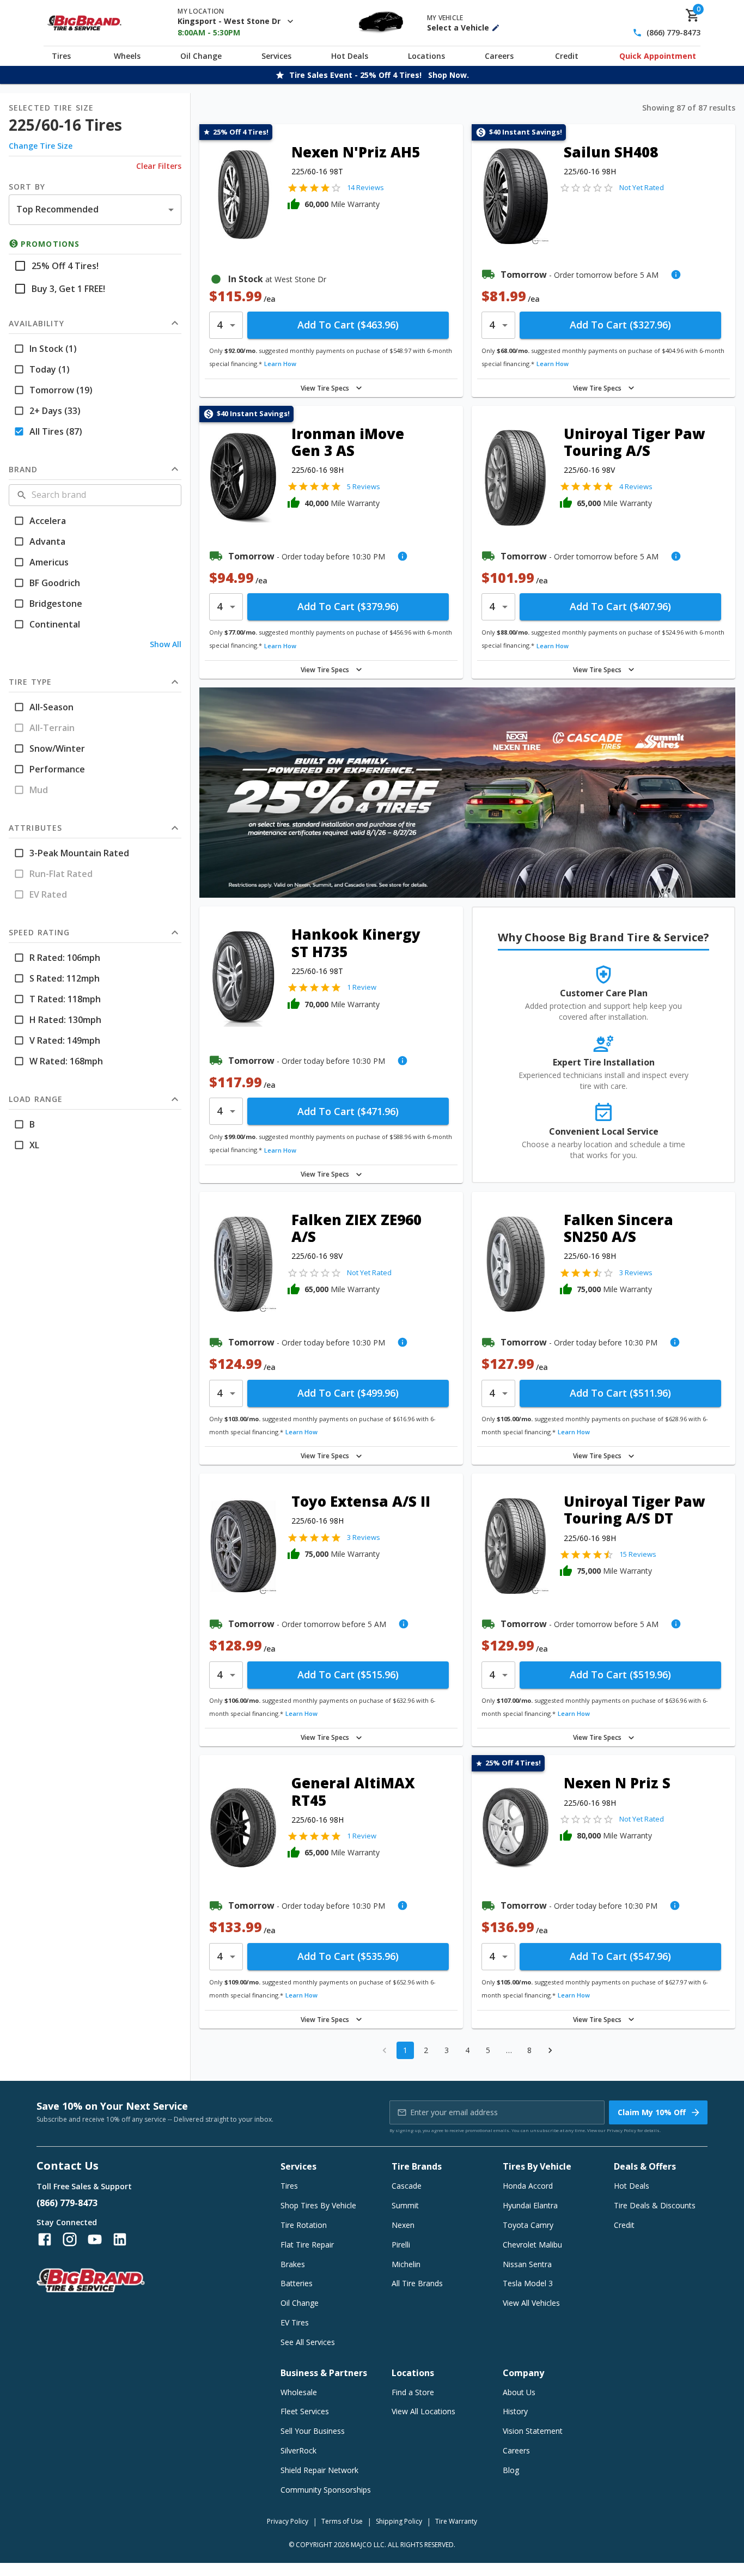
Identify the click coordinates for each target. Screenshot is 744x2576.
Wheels (127, 56)
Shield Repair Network (319, 2470)
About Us (519, 2392)
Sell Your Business (313, 2431)
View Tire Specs (325, 388)
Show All (166, 644)
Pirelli (401, 2245)
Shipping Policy (399, 2521)
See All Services (308, 2342)
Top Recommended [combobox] (57, 209)
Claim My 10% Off (652, 2112)
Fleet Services (305, 2411)
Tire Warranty (456, 2521)
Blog (511, 2470)
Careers (499, 56)
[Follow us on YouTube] (95, 2239)
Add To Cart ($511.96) (620, 1393)
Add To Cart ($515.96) (348, 1674)
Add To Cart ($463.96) (348, 325)
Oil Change (201, 56)
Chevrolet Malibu (532, 2245)
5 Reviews (364, 486)
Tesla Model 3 (528, 2283)
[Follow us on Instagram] (70, 2239)
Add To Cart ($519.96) (620, 1674)
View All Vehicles (531, 2303)
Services (276, 56)
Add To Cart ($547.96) (620, 1956)
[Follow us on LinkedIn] (120, 2239)
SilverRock (298, 2450)
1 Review (362, 987)
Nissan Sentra (527, 2264)
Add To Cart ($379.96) (348, 606)
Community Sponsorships (326, 2490)
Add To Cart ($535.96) (348, 1956)
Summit (405, 2205)
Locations (426, 56)
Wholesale (299, 2392)
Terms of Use (342, 2521)
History (515, 2411)
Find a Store (413, 2392)
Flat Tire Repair (307, 2245)
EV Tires (295, 2322)
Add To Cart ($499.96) (348, 1393)
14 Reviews (365, 187)
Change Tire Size (41, 146)
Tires (61, 56)
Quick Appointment (658, 56)
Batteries (297, 2283)
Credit (567, 56)
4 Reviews (636, 486)
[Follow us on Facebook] (45, 2239)
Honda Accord (528, 2186)
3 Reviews (636, 1272)
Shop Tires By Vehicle (318, 2205)
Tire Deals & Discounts (655, 2205)
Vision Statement (533, 2431)
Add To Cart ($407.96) (620, 606)
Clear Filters (159, 166)
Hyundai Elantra (530, 2205)
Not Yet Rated (642, 187)
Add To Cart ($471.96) (348, 1111)
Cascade (407, 2186)
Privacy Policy (621, 2130)
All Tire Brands (417, 2283)
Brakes (293, 2264)
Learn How (280, 364)
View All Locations (423, 2411)
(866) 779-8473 (673, 33)
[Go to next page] (550, 2050)
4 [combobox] (219, 325)
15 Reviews (638, 1554)
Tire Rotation (304, 2225)
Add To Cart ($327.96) (620, 325)
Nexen (403, 2225)
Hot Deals (350, 56)
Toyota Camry (528, 2225)
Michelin (406, 2264)
